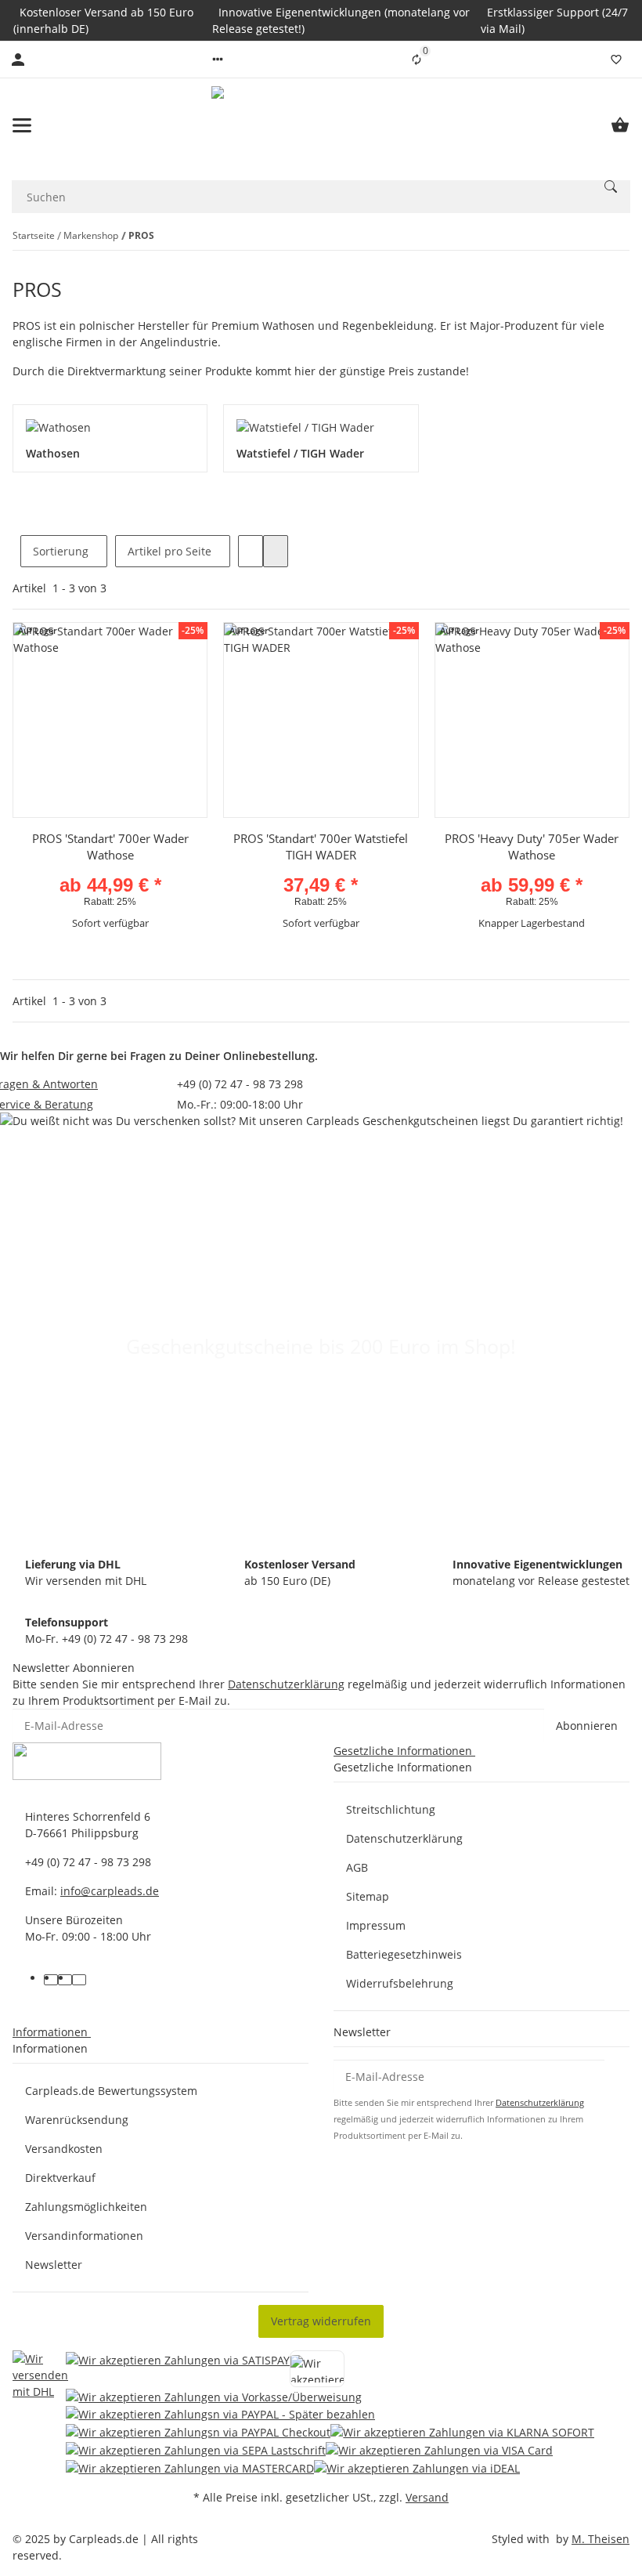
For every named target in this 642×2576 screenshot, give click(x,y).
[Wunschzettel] (616, 60)
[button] (218, 60)
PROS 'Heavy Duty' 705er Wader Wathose (532, 847)
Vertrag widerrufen (321, 2321)
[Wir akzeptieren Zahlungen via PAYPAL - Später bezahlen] (220, 2414)
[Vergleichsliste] (417, 60)
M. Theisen (601, 2539)
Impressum (376, 1925)
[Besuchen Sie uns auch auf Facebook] (51, 1980)
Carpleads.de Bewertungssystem (111, 2091)
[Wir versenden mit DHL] (40, 2413)
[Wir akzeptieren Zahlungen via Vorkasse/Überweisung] (214, 2396)
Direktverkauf (60, 2178)
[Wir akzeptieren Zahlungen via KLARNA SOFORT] (462, 2431)
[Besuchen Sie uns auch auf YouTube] (65, 1980)
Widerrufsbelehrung (400, 1983)
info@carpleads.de (110, 1891)
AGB (357, 1867)
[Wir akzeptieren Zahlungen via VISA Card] (439, 2449)
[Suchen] (611, 186)
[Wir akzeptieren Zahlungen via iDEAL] (417, 2467)
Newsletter (54, 2265)
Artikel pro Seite (170, 551)
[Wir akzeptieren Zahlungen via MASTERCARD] (190, 2467)
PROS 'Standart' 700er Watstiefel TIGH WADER (321, 847)
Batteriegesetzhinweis (404, 1954)
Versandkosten (64, 2149)
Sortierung (61, 551)
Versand (427, 2497)
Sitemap (368, 1896)
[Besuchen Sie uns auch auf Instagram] (79, 1980)
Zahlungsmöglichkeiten (86, 2207)
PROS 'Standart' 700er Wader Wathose (110, 847)
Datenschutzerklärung (286, 1684)
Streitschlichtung (391, 1809)
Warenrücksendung (77, 2120)
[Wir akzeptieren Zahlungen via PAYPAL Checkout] (198, 2431)
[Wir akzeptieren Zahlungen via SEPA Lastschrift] (196, 2449)
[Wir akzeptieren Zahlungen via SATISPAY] (178, 2369)
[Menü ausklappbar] (22, 125)
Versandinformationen (84, 2236)
